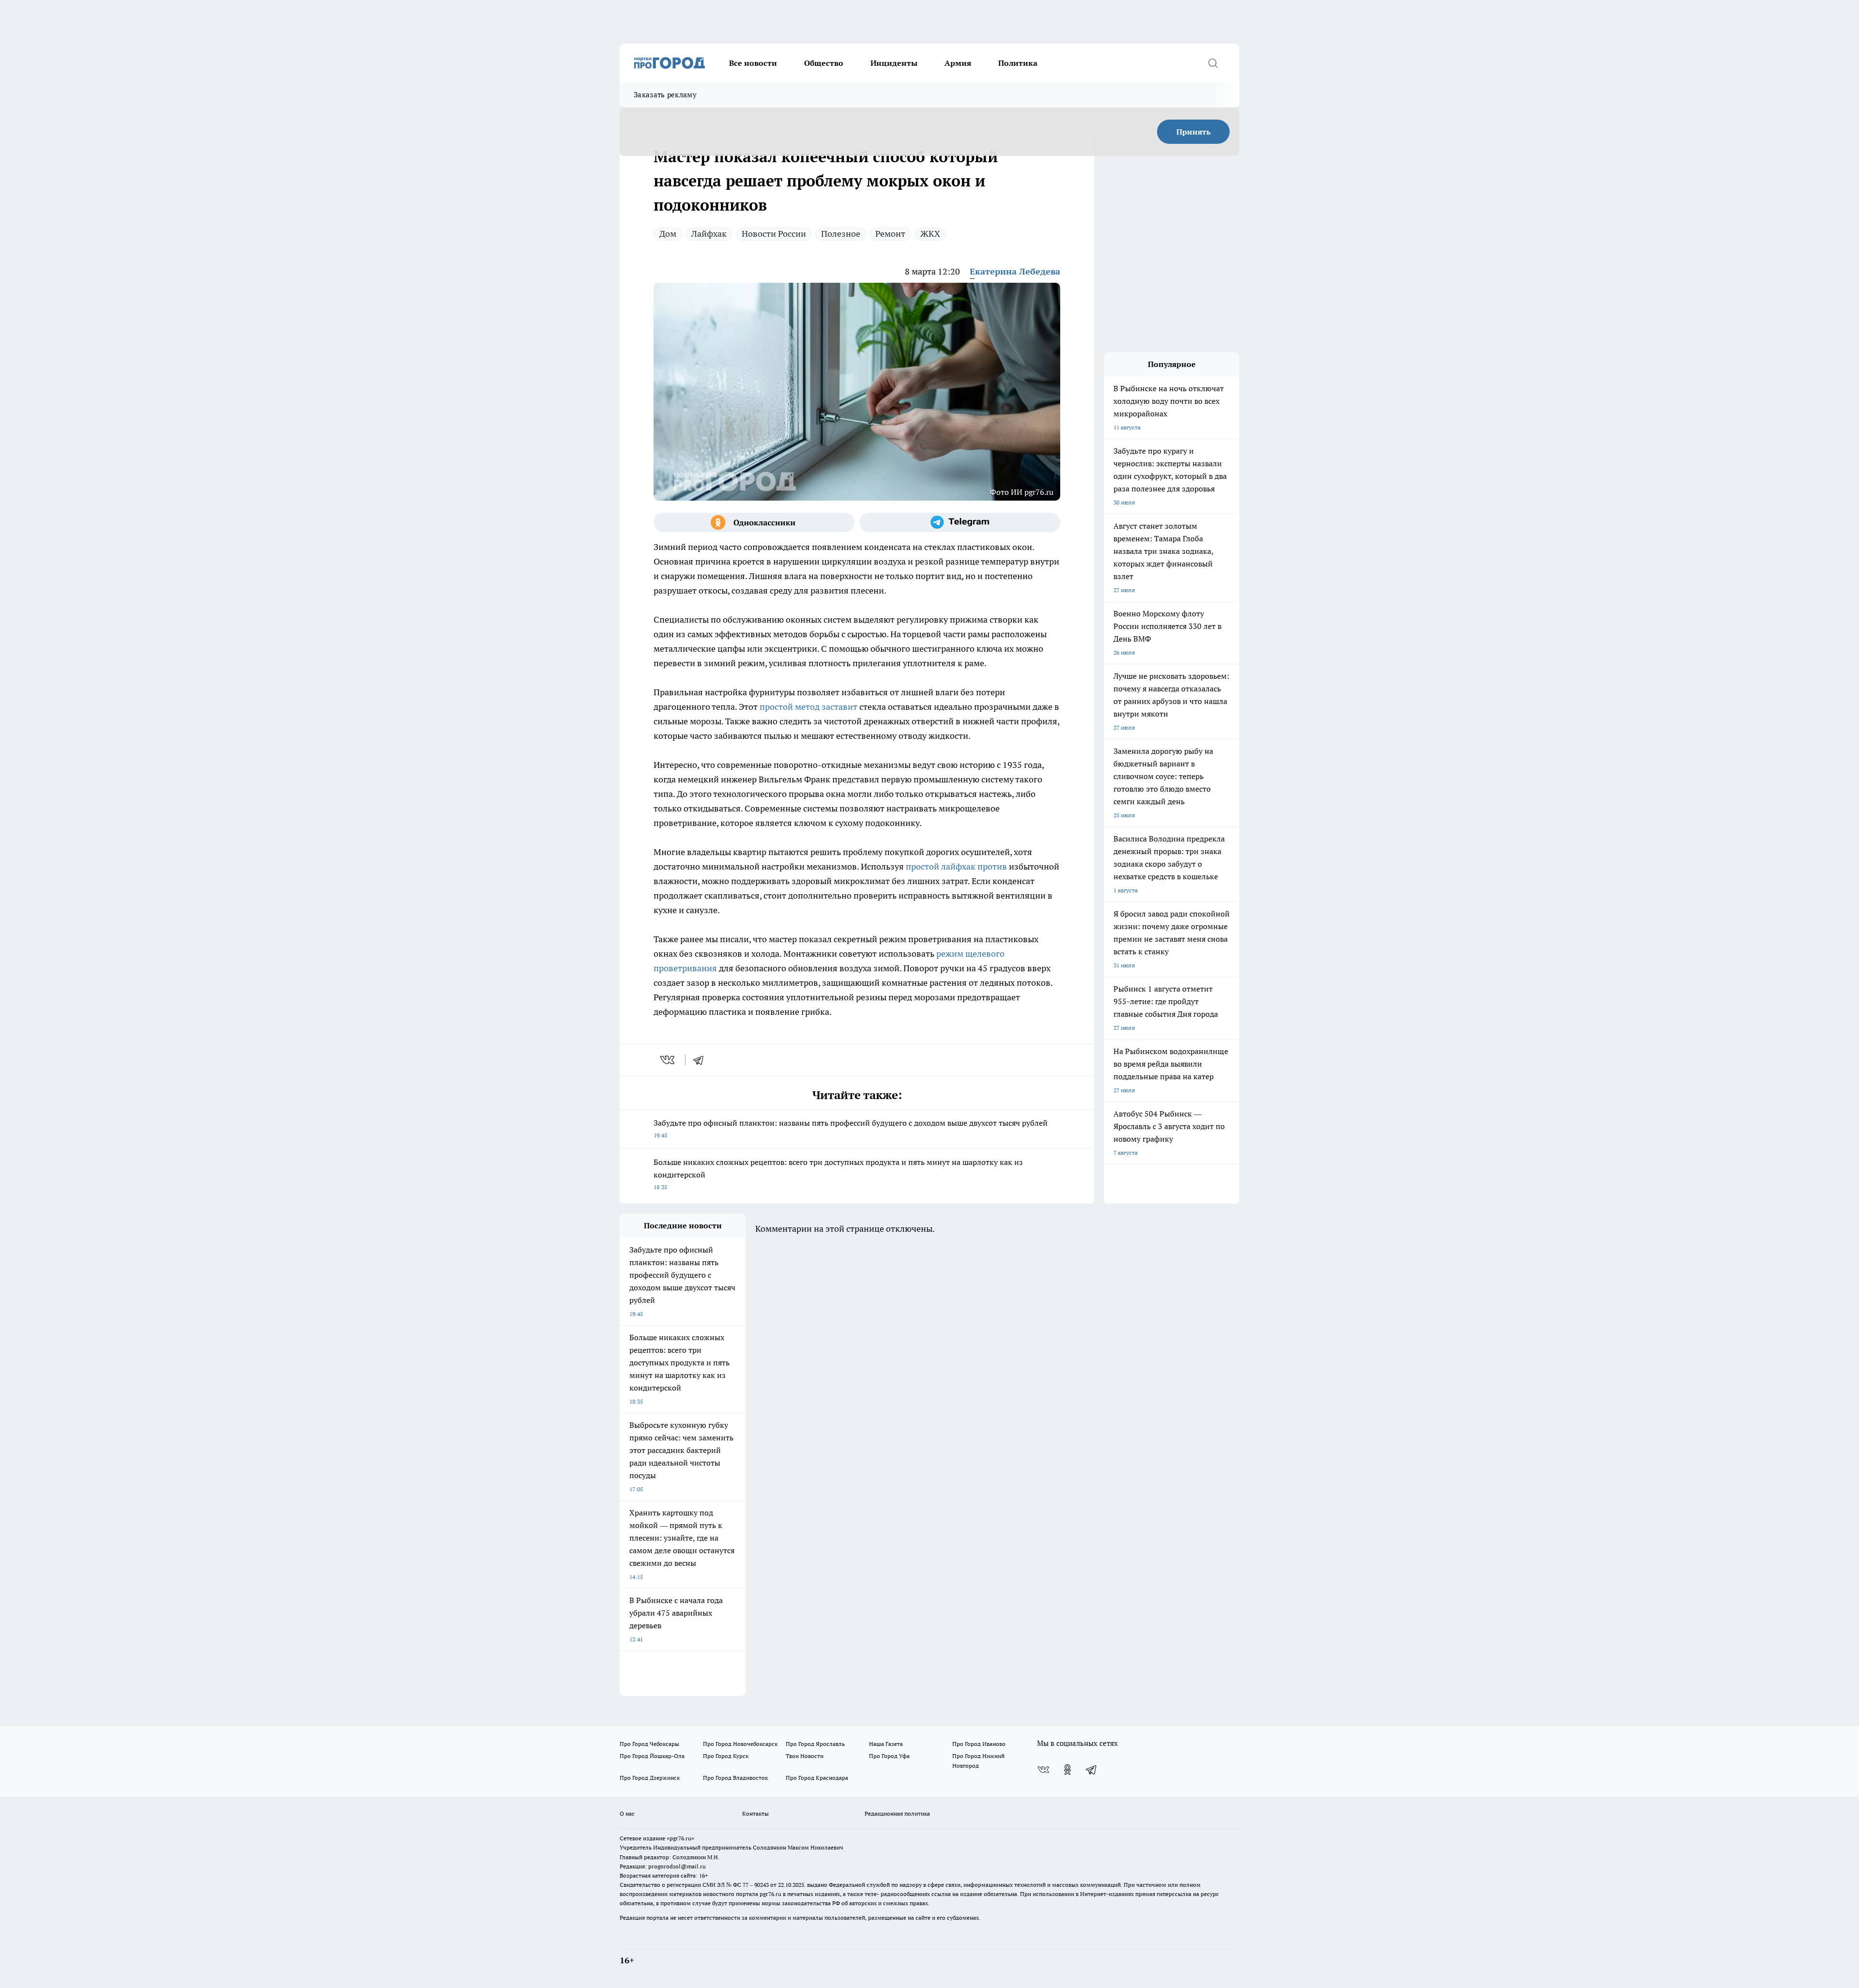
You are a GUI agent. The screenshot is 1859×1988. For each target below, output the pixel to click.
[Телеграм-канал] (960, 522)
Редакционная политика (897, 1813)
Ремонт (890, 234)
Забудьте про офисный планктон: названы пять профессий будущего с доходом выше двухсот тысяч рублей (851, 1128)
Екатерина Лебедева (1015, 271)
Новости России (774, 234)
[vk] (668, 1060)
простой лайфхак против (956, 866)
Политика (1018, 63)
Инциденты (894, 63)
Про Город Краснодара (817, 1778)
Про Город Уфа (889, 1756)
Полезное (841, 234)
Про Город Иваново (979, 1744)
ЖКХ (930, 234)
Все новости (753, 63)
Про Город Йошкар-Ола (652, 1756)
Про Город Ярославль (815, 1744)
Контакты (755, 1813)
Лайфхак (709, 234)
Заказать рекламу (665, 95)
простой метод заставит (808, 707)
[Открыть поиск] (1213, 63)
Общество (824, 63)
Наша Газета (886, 1744)
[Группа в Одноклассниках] (754, 522)
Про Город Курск (726, 1756)
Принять (1194, 132)
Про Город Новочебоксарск (740, 1744)
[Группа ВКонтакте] (1043, 1770)
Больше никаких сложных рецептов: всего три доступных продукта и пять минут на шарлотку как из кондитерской (838, 1174)
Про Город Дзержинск (650, 1778)
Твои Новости (805, 1756)
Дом (668, 234)
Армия (958, 63)
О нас (627, 1813)
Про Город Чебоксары (649, 1744)
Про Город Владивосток (735, 1778)
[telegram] (701, 1060)
